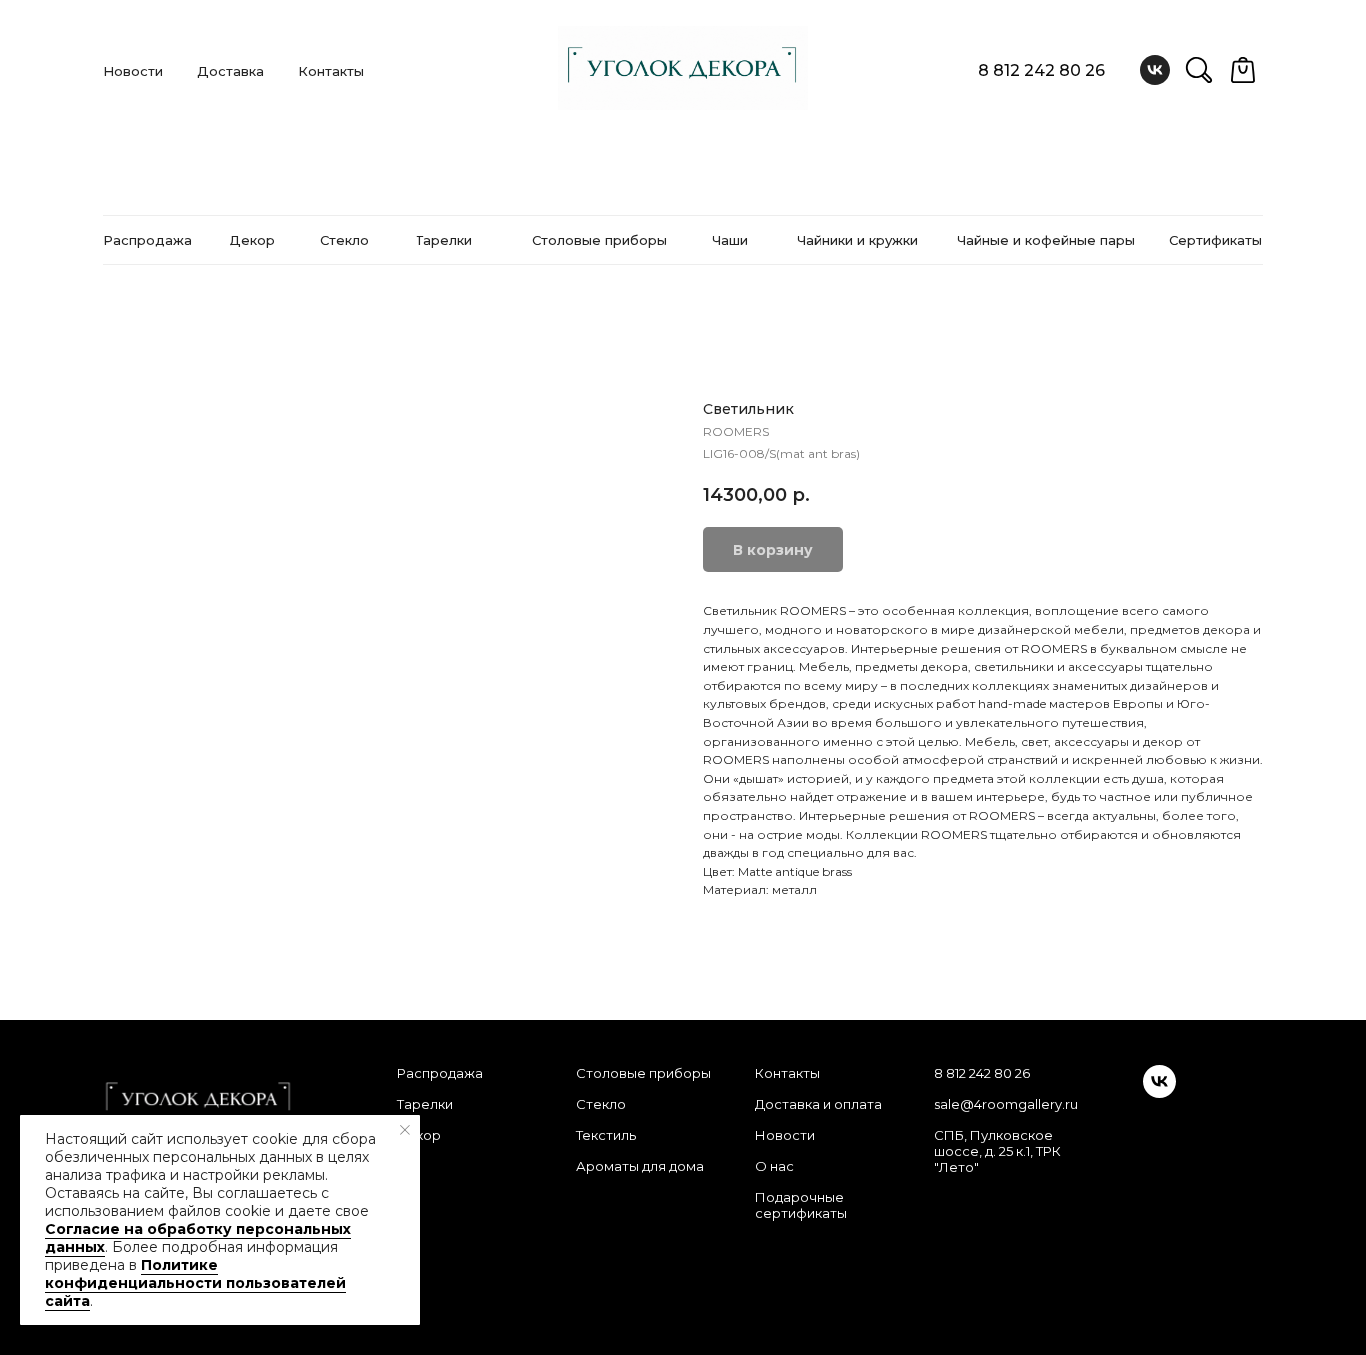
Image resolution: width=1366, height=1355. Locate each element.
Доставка (230, 71)
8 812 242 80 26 (1041, 70)
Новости (133, 71)
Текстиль (606, 1135)
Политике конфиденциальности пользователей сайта (195, 1283)
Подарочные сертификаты (801, 1205)
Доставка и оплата (818, 1104)
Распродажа (440, 1073)
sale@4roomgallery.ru (1006, 1104)
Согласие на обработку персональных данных (198, 1238)
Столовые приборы (643, 1073)
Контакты (331, 71)
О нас (774, 1166)
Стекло (601, 1104)
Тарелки (425, 1104)
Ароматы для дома (640, 1166)
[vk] (1155, 70)
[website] (1199, 70)
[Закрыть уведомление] (405, 1130)
